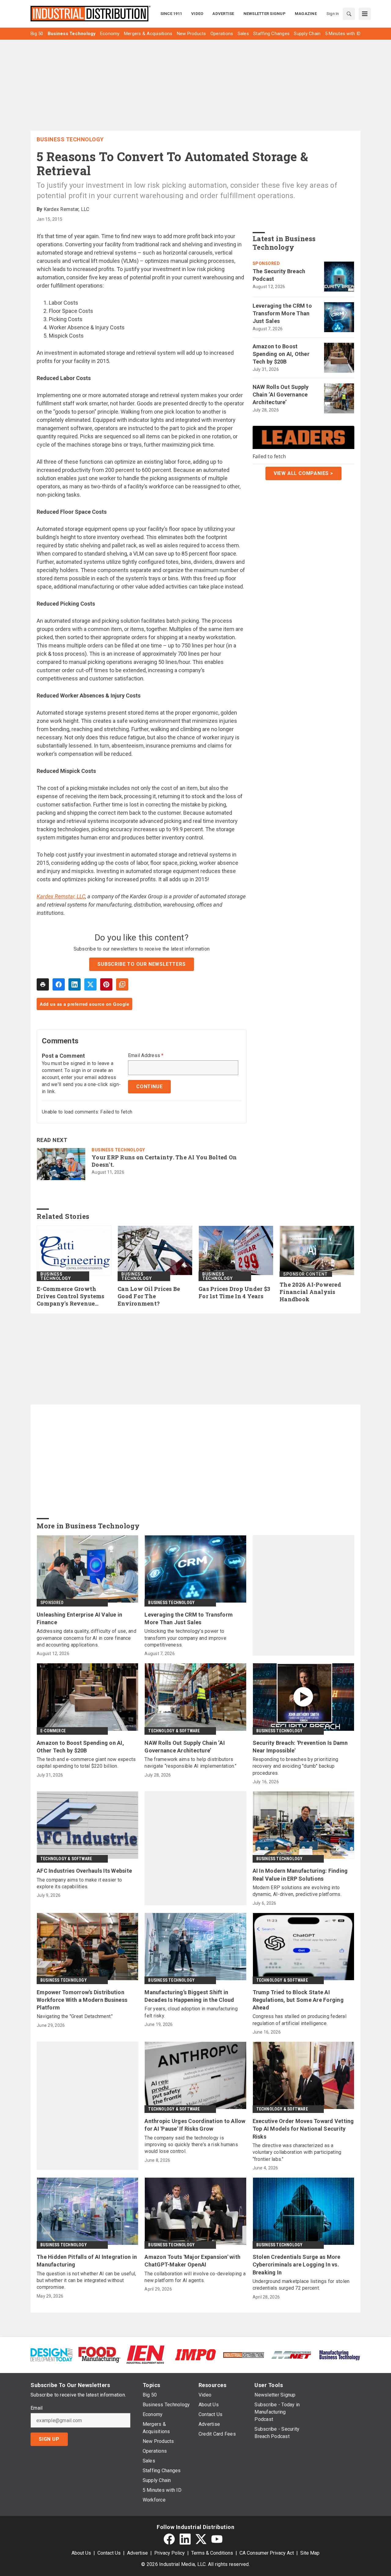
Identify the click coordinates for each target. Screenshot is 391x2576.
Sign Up (49, 2439)
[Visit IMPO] (195, 2354)
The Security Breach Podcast (279, 275)
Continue (149, 1087)
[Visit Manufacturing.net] (292, 2355)
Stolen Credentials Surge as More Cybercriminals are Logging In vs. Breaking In (297, 2264)
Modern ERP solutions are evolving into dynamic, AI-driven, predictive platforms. (297, 1891)
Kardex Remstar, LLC (61, 896)
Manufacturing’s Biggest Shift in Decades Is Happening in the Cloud (189, 1996)
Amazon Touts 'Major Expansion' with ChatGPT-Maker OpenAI (192, 2261)
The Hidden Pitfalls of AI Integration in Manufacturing (87, 2261)
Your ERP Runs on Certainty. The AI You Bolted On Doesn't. (164, 1161)
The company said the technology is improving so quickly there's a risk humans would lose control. (191, 2145)
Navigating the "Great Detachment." (75, 2016)
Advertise (137, 2553)
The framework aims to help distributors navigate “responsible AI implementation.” (190, 1763)
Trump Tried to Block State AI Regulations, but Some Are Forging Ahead (298, 2000)
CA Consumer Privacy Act (267, 2553)
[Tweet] (90, 984)
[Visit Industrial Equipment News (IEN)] (145, 2354)
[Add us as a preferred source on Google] (122, 984)
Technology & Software (174, 1731)
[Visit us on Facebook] (169, 2539)
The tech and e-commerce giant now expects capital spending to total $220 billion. (86, 1763)
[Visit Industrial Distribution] (244, 2355)
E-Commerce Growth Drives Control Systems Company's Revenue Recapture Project (71, 1296)
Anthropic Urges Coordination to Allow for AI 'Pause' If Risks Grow (195, 2125)
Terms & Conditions (212, 2553)
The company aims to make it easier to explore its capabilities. (79, 1883)
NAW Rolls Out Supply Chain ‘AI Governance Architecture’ (281, 395)
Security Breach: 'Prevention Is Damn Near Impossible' (300, 1747)
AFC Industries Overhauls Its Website (84, 1871)
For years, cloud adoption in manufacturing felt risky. (191, 2012)
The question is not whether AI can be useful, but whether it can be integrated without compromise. (86, 2281)
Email (37, 2408)
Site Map (310, 2553)
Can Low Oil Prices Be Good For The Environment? (149, 1296)
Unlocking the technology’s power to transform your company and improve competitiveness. (185, 1638)
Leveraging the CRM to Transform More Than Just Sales (282, 313)
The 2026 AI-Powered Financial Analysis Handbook (310, 1292)
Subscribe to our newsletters (141, 964)
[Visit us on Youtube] (217, 2539)
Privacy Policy (170, 2553)
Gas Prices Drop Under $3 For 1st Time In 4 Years (234, 1293)
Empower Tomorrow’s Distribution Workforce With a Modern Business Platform (82, 2000)
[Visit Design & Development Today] (51, 2354)
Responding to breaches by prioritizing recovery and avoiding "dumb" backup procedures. (296, 1766)
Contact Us (109, 2553)
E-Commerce (53, 1731)
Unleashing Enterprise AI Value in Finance (79, 1618)
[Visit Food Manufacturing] (99, 2354)
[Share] (59, 984)
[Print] (43, 984)
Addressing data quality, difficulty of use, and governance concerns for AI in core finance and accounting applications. (86, 1638)
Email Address (146, 1056)
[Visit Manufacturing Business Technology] (340, 2354)
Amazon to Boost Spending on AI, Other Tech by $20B (281, 354)
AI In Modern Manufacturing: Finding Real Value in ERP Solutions (300, 1875)
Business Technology (70, 139)
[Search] (349, 14)
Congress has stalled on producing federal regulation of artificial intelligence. (300, 2020)
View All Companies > (303, 473)
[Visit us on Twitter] (201, 2539)
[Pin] (106, 984)
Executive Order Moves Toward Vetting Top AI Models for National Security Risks (303, 2129)
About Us (81, 2553)
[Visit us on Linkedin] (185, 2539)
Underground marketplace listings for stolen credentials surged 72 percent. (301, 2285)
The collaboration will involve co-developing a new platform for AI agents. (195, 2277)
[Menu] (365, 14)
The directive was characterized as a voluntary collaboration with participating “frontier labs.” (297, 2152)
